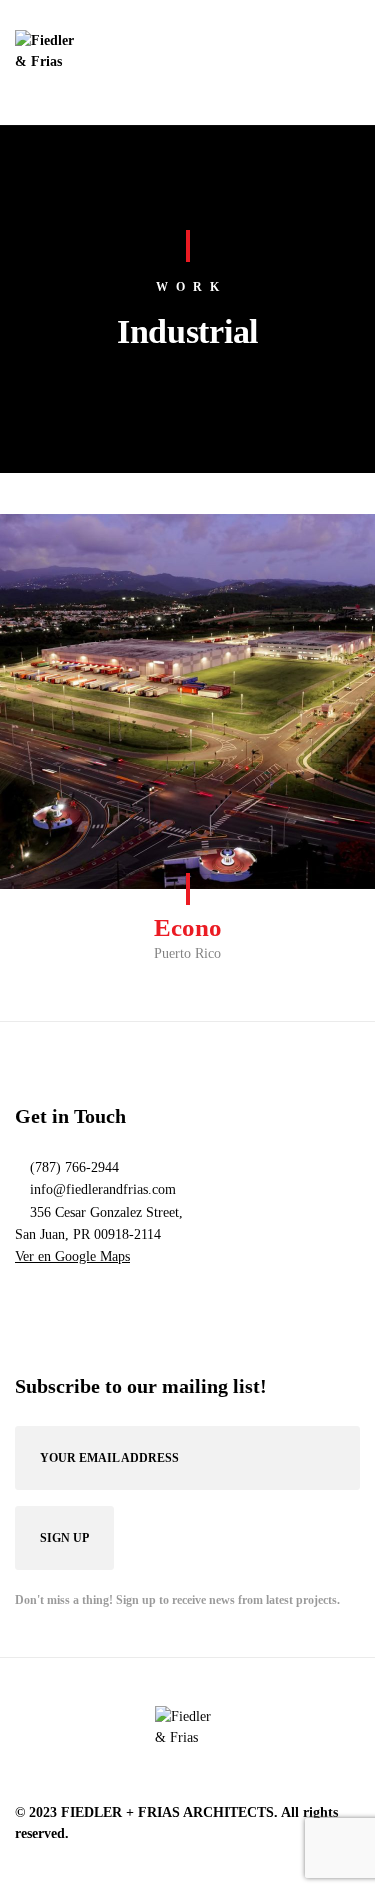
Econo (188, 927)
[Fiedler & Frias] (47, 62)
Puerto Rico (187, 953)
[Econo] (187, 701)
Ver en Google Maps (72, 1256)
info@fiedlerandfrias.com (103, 1189)
